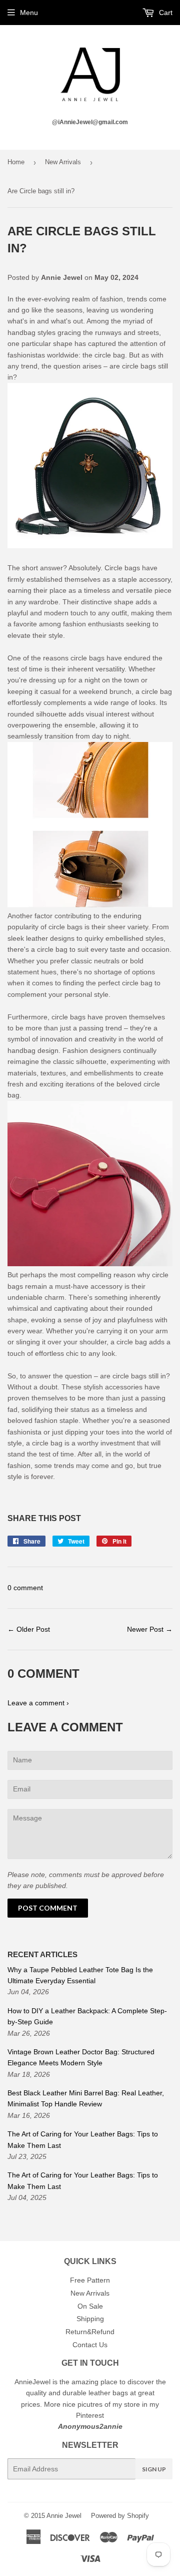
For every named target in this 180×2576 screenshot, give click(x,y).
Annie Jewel (64, 2516)
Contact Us (90, 2345)
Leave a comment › (38, 1703)
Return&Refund (90, 2332)
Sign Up (154, 2469)
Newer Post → (150, 1629)
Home (16, 162)
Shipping (90, 2319)
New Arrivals (63, 162)
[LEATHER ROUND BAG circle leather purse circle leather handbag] (90, 467)
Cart (165, 13)
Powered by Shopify (120, 2516)
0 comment (25, 1588)
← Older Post (29, 1629)
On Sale (90, 2306)
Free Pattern (90, 2280)
